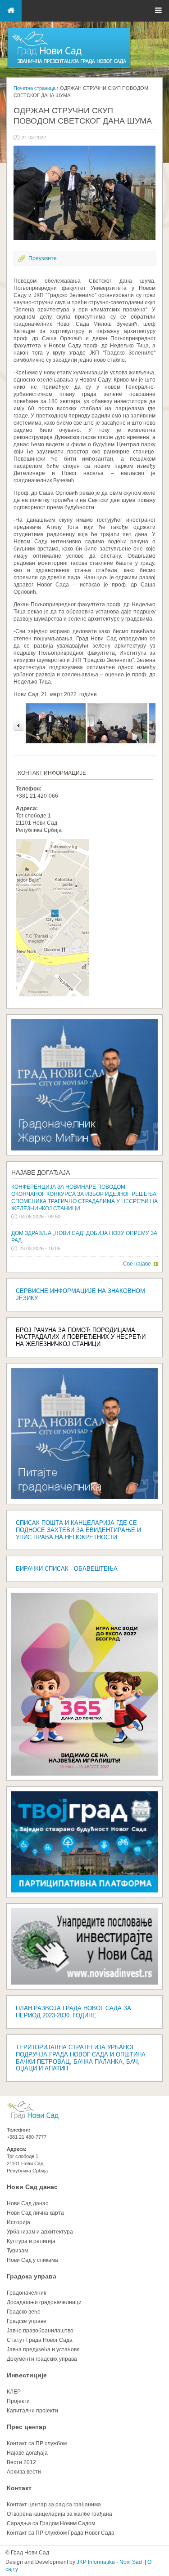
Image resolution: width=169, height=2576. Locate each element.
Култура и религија (31, 2241)
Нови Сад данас (32, 2187)
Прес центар (27, 2427)
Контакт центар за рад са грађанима (54, 2505)
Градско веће (24, 2312)
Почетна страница (34, 88)
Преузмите (43, 258)
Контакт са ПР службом (37, 2443)
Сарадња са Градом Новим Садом (51, 2523)
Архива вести (24, 2472)
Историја (18, 2222)
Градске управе (27, 2321)
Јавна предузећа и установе (43, 2349)
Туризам (17, 2251)
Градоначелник (26, 2293)
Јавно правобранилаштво (40, 2331)
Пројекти (18, 2401)
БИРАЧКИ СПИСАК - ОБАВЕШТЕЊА (67, 1569)
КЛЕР (14, 2392)
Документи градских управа (42, 2359)
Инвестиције (27, 2375)
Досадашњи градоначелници (44, 2302)
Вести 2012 (21, 2462)
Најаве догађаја (41, 1173)
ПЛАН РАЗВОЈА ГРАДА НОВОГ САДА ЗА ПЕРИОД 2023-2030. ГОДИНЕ (73, 2012)
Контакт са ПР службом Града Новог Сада (61, 2533)
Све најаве (137, 1264)
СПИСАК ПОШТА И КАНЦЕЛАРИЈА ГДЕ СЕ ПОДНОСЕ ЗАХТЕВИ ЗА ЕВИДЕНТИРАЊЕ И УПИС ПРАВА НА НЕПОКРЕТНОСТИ (78, 1530)
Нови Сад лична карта (35, 2213)
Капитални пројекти (32, 2411)
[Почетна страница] (69, 67)
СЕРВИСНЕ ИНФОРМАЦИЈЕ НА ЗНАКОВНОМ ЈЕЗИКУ (80, 1295)
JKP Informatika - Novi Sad (109, 2562)
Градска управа (32, 2276)
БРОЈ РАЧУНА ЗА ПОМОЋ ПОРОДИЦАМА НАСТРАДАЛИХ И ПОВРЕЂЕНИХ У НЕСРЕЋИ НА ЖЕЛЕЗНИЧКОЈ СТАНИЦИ (81, 1337)
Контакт (19, 2488)
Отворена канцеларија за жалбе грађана (59, 2514)
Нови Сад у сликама (32, 2260)
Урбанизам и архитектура (40, 2232)
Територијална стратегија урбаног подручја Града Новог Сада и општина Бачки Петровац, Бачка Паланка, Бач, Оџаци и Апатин (81, 2058)
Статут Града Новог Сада (40, 2340)
